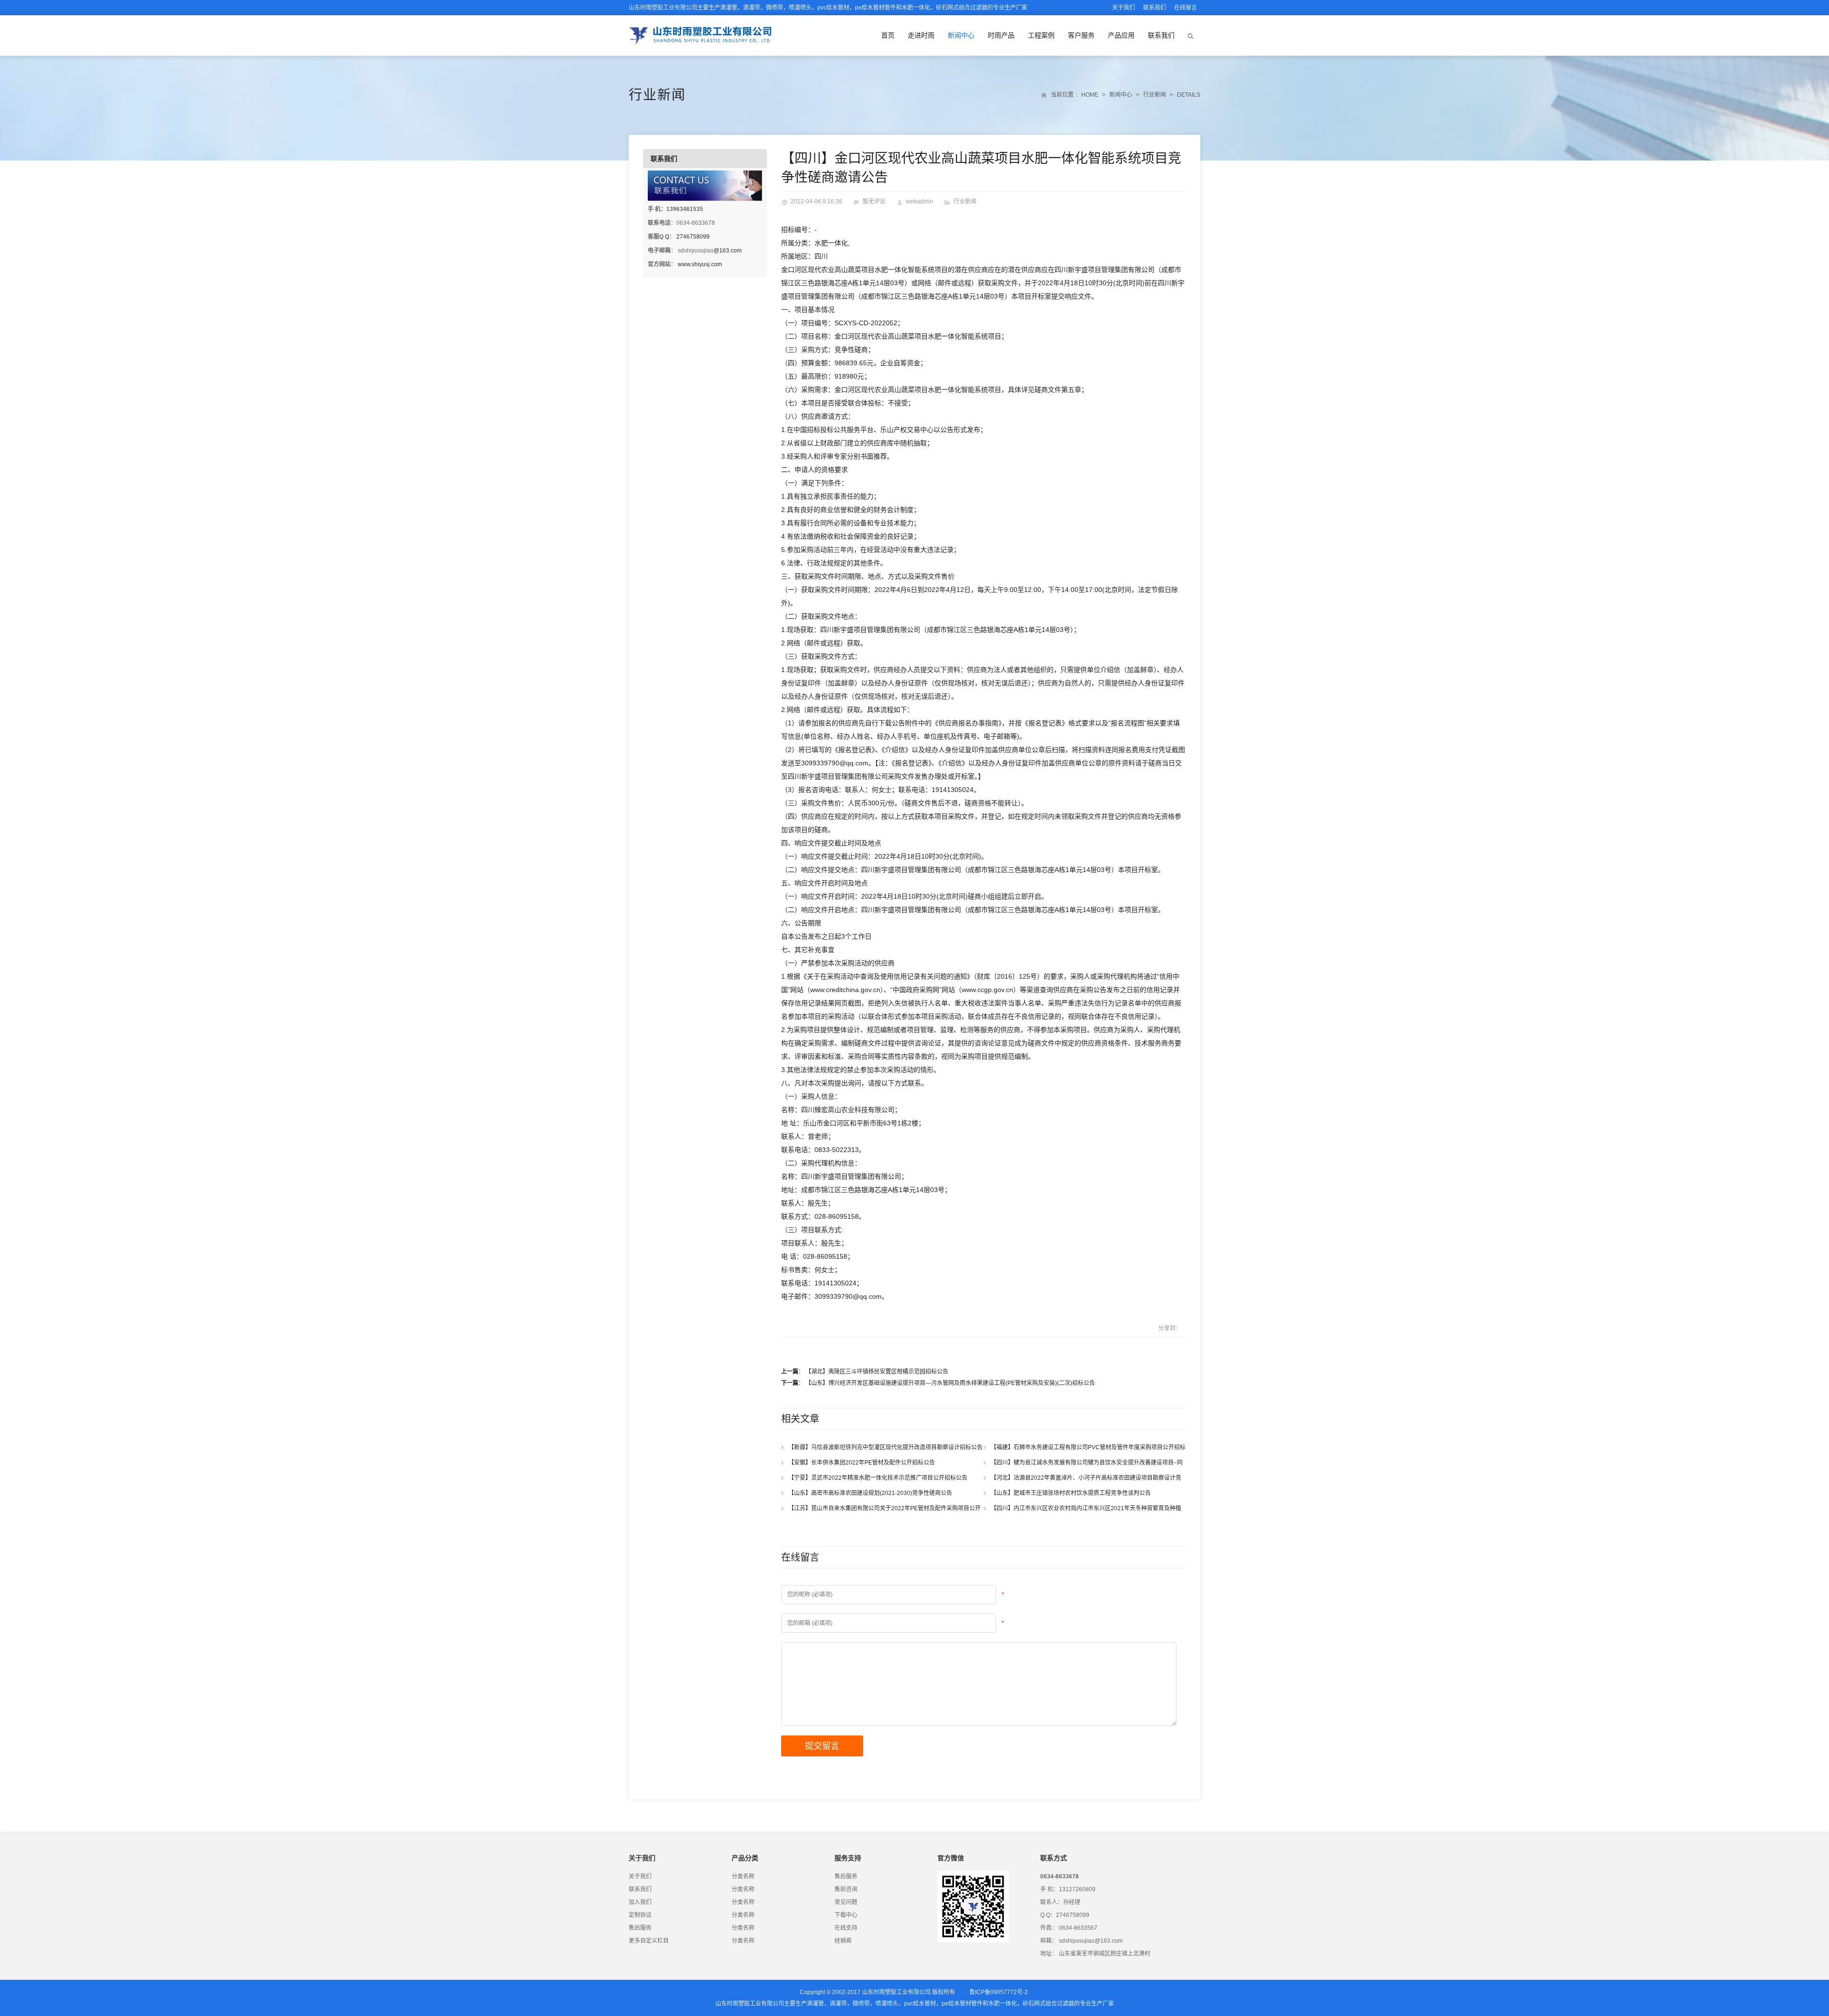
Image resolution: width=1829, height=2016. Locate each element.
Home (1090, 95)
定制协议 (640, 1915)
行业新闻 (657, 95)
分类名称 (743, 1876)
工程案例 (1041, 35)
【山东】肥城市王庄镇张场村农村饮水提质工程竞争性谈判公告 (1073, 1493)
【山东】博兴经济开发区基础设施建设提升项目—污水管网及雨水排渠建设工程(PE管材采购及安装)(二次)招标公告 (951, 1383)
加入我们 (640, 1902)
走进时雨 (921, 35)
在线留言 (1186, 8)
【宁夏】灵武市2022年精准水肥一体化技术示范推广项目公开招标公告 (880, 1478)
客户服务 (1081, 35)
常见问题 (846, 1902)
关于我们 (1124, 8)
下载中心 (846, 1915)
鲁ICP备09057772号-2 (999, 1992)
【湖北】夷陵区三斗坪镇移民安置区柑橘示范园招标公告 (877, 1372)
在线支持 (846, 1928)
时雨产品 (1001, 35)
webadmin (920, 201)
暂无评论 (874, 201)
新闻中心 (961, 35)
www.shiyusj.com (700, 264)
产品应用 (1121, 35)
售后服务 (640, 1928)
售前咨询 (846, 1889)
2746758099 (693, 237)
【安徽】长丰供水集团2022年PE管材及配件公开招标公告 (864, 1463)
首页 (888, 35)
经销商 (843, 1941)
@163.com (728, 251)
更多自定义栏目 (649, 1941)
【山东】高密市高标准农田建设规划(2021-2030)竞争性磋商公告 (872, 1493)
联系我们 (1155, 8)
